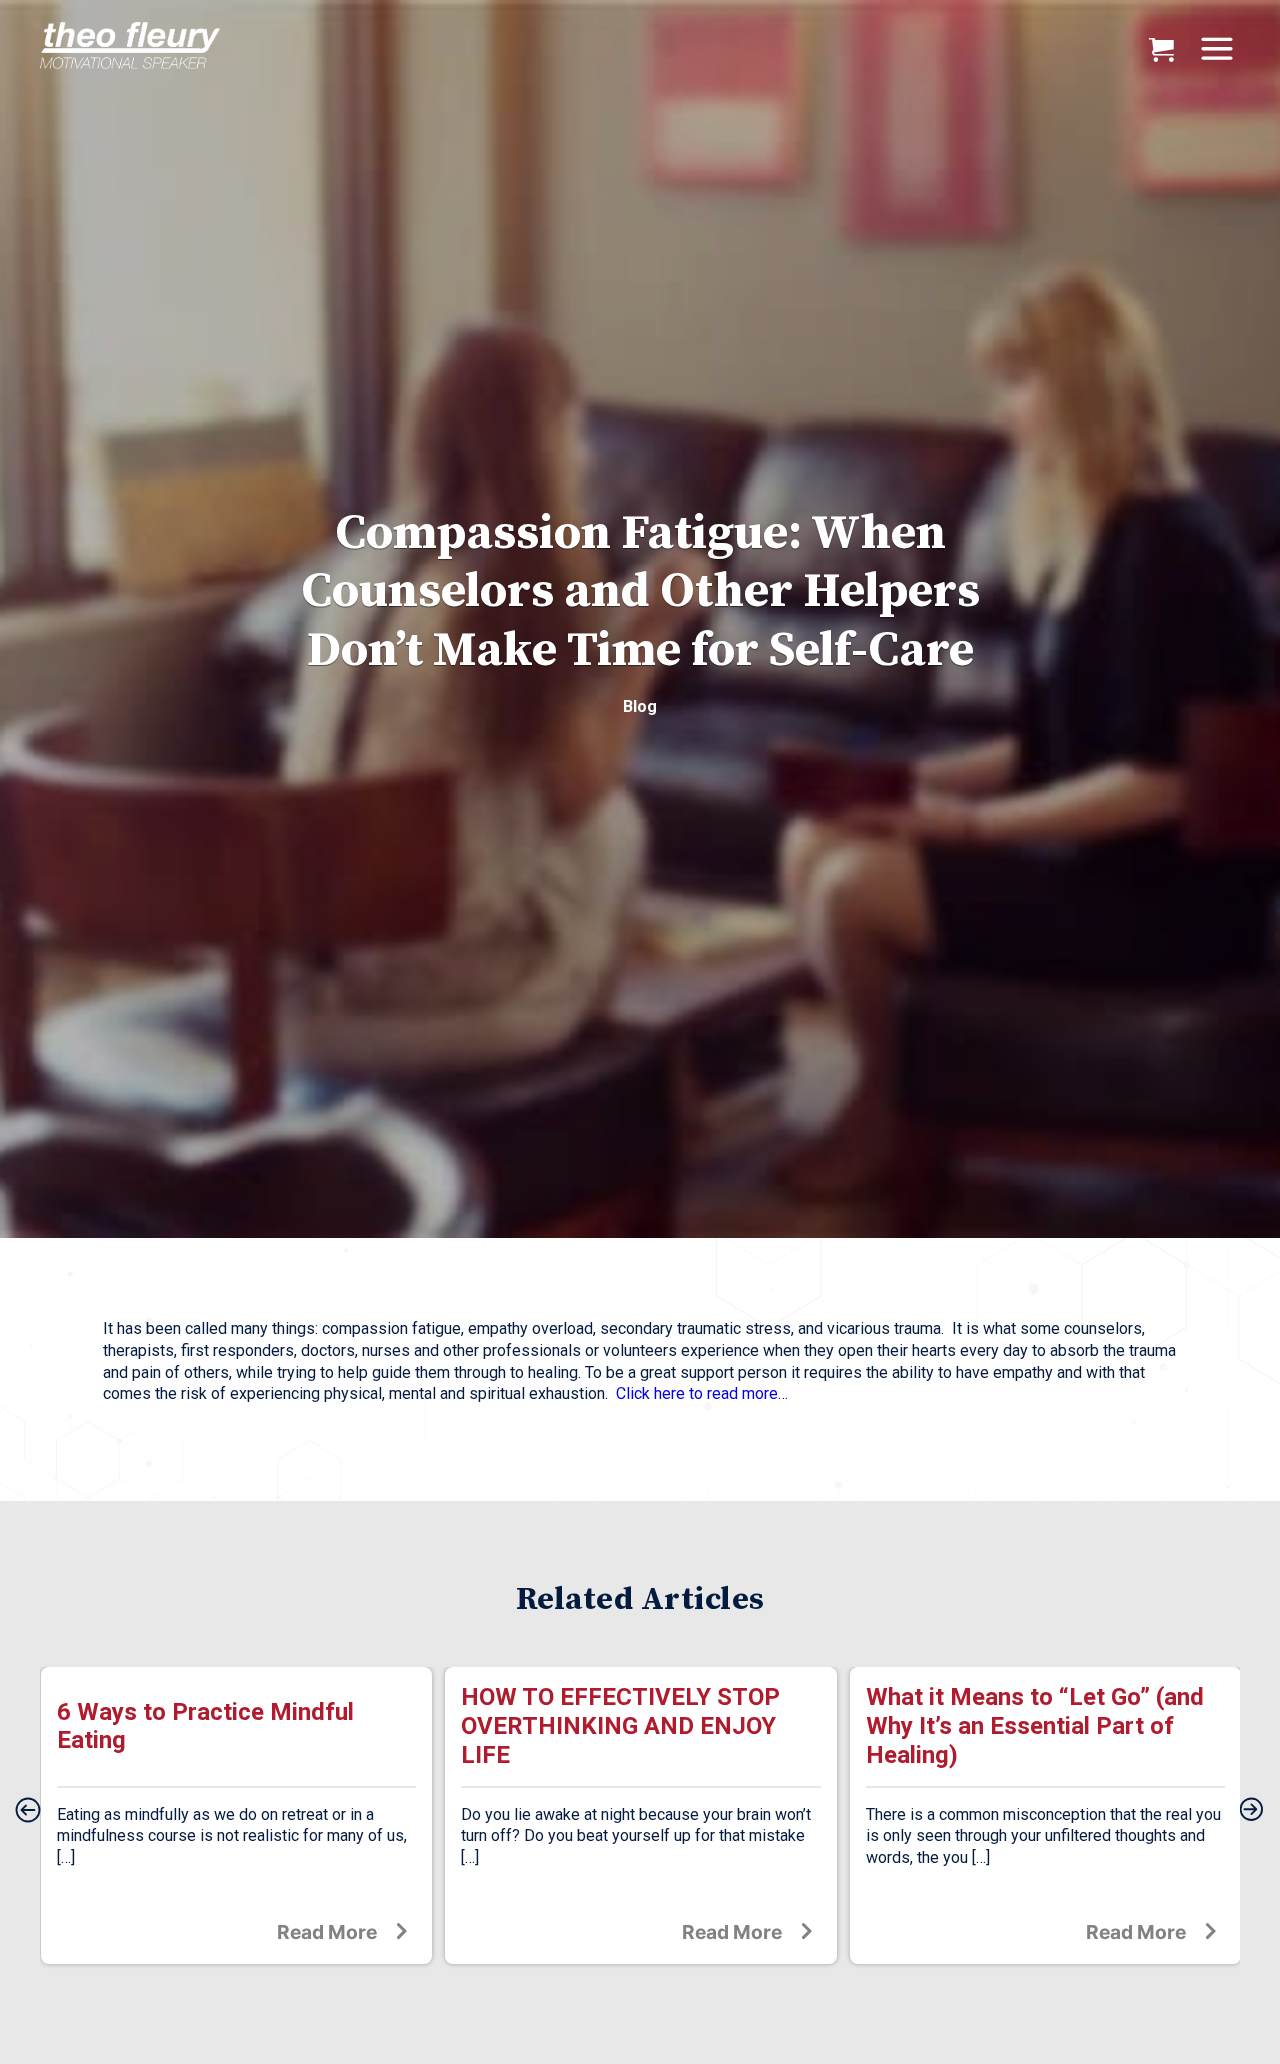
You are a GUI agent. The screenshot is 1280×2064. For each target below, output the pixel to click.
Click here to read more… (702, 1393)
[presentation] (28, 1811)
